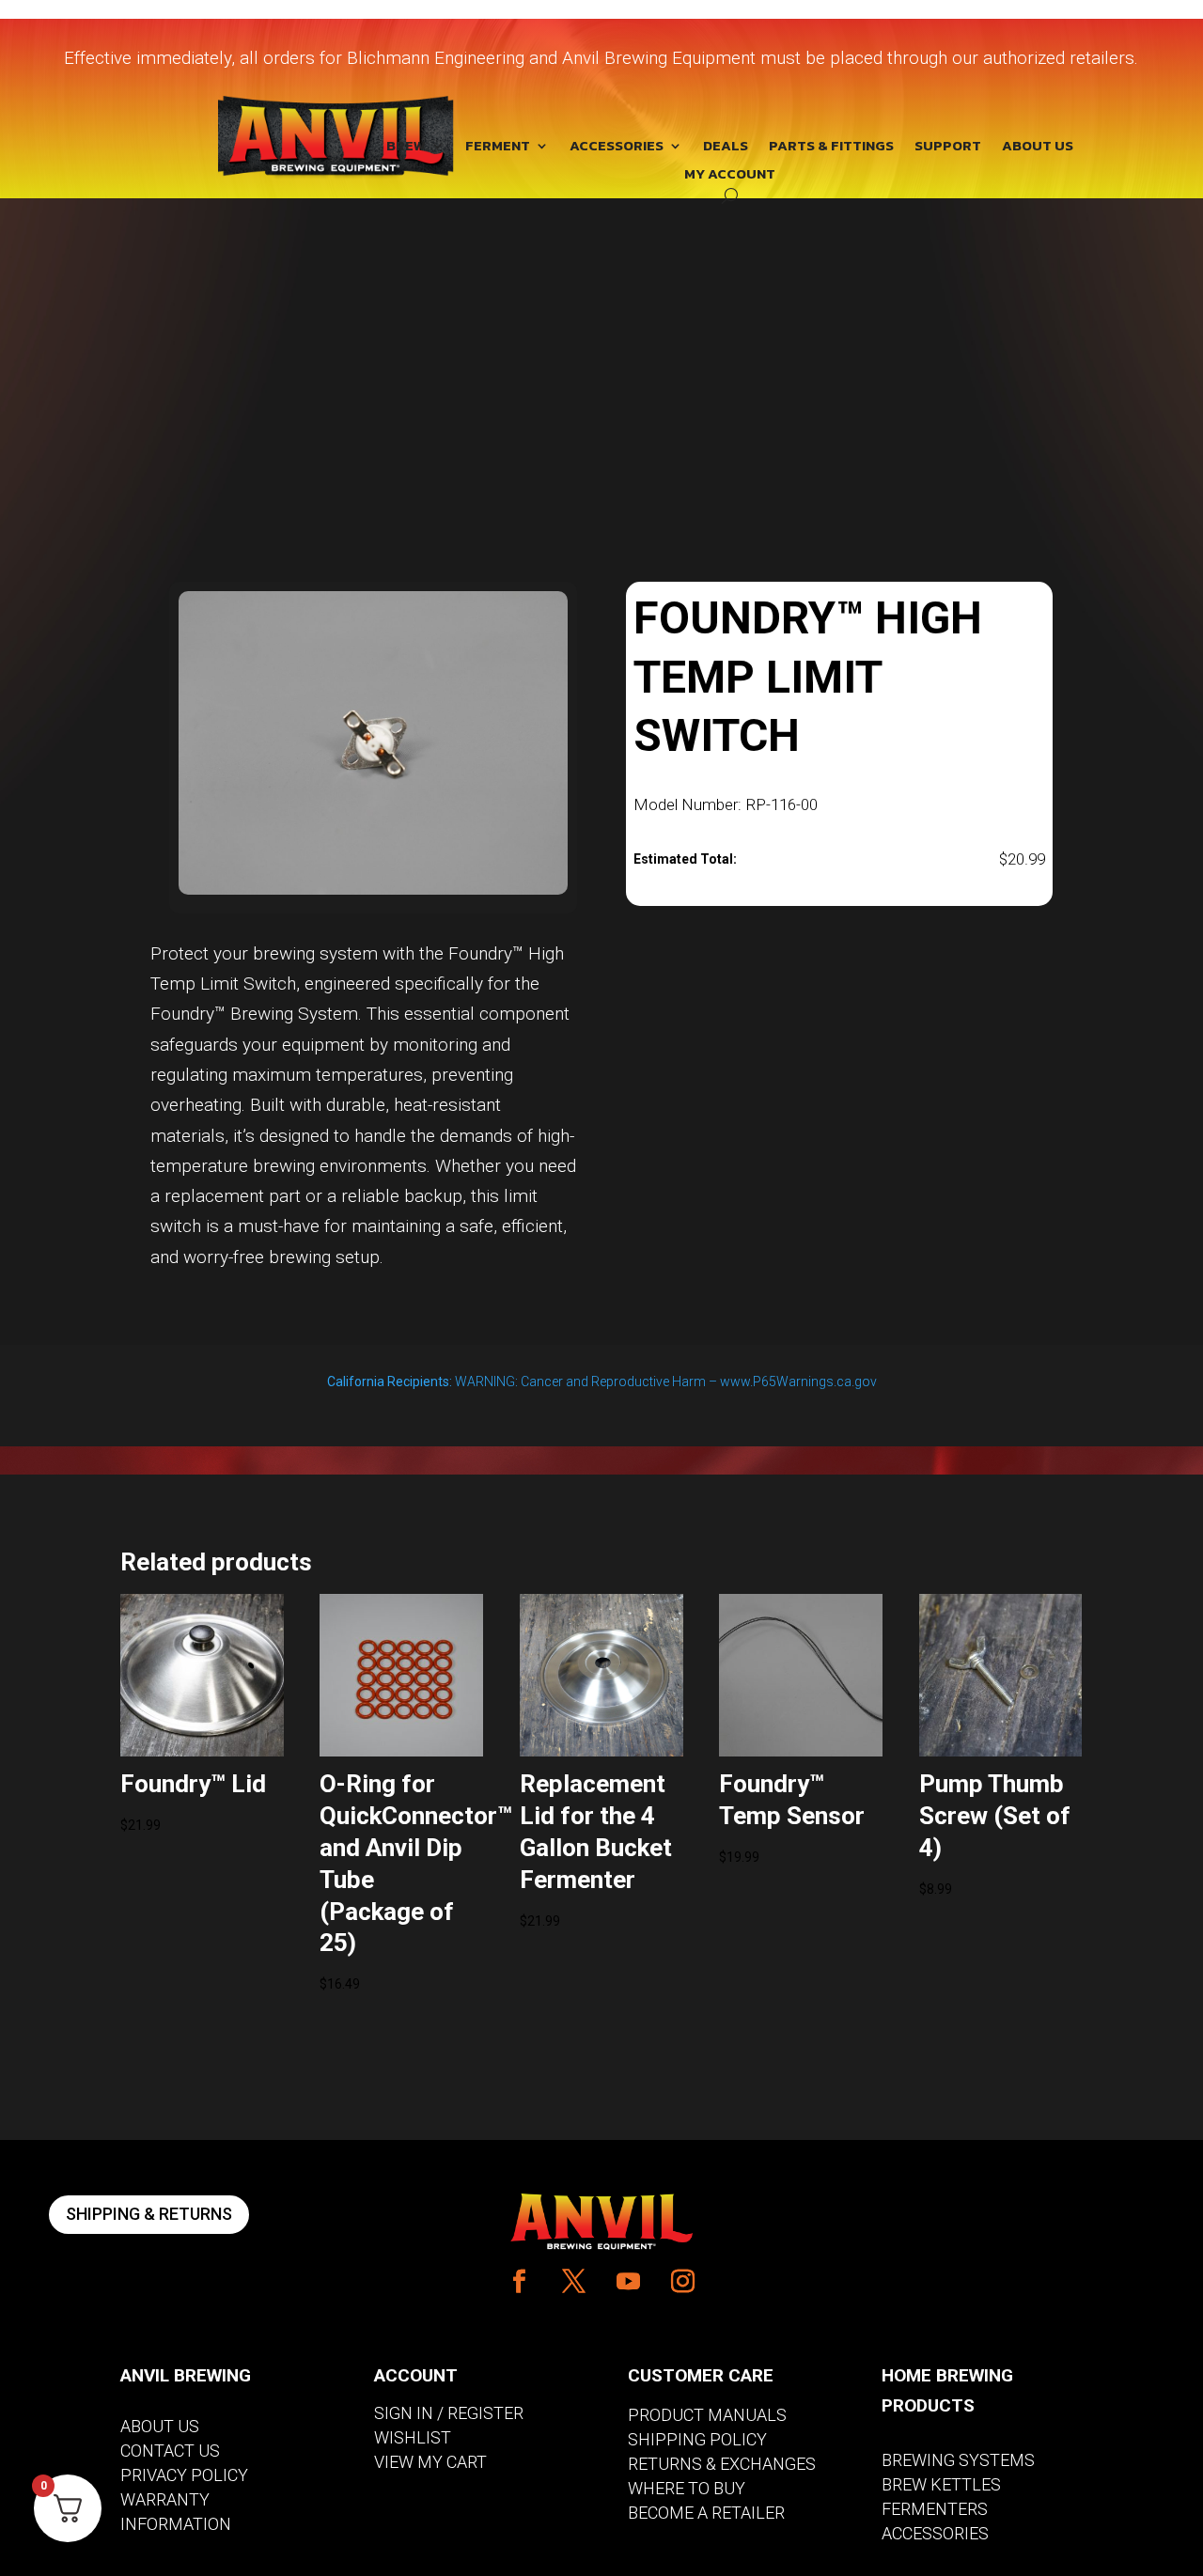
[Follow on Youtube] (629, 2282)
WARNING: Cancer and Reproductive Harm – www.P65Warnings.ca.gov (602, 1382)
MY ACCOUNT (730, 176)
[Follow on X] (574, 2282)
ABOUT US (1038, 148)
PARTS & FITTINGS (831, 148)
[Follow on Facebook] (520, 2282)
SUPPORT (948, 148)
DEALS (726, 148)
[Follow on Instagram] (683, 2282)
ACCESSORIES (617, 148)
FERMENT (498, 148)
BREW (406, 148)
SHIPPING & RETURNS (149, 2214)
